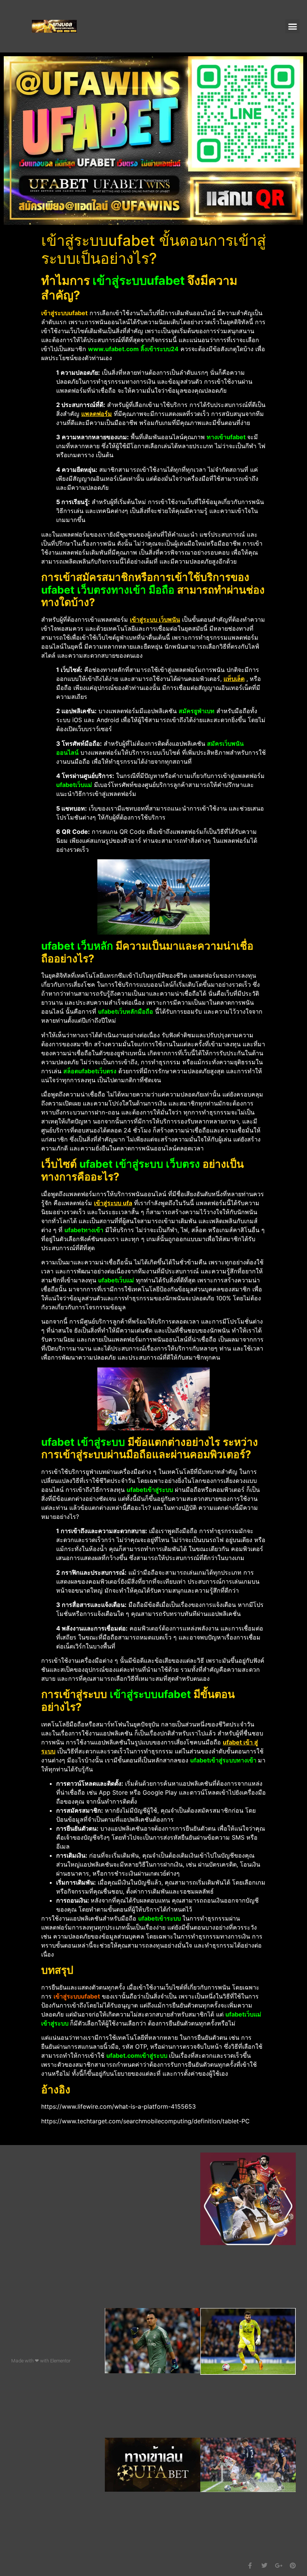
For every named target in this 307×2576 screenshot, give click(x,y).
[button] (292, 26)
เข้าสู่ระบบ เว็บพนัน (155, 619)
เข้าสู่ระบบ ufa (113, 1203)
